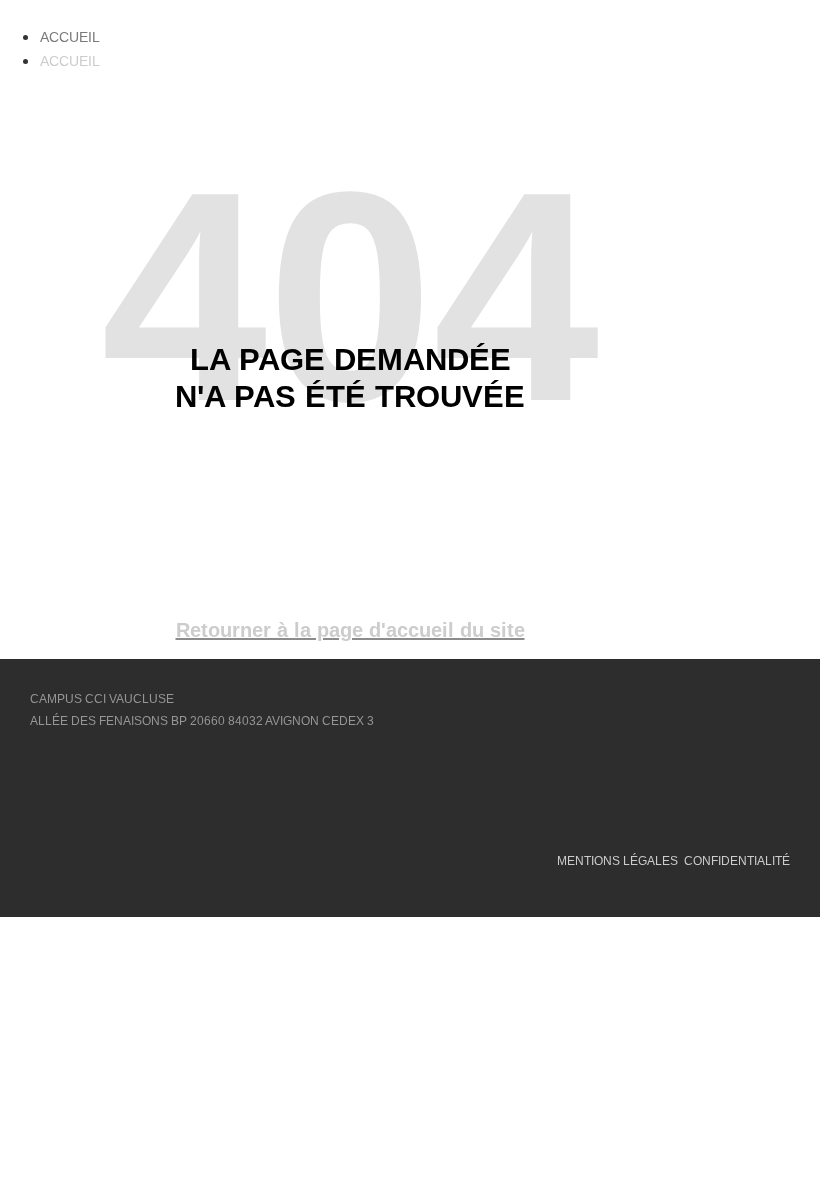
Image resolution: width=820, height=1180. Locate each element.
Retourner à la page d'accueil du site (350, 630)
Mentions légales (617, 861)
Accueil (70, 37)
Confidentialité (737, 861)
